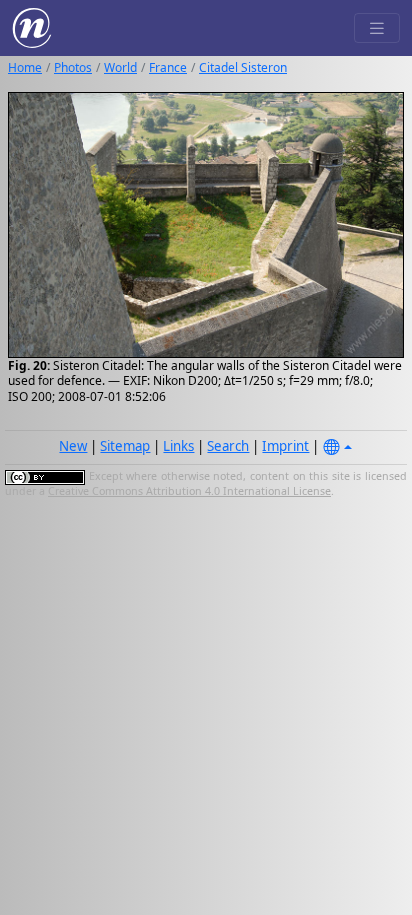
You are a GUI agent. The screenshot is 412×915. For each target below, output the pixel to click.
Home (25, 67)
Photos (73, 67)
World (120, 67)
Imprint (285, 446)
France (168, 67)
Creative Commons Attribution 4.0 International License (189, 491)
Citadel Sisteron (243, 67)
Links (178, 446)
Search (228, 446)
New (73, 446)
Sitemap (125, 446)
